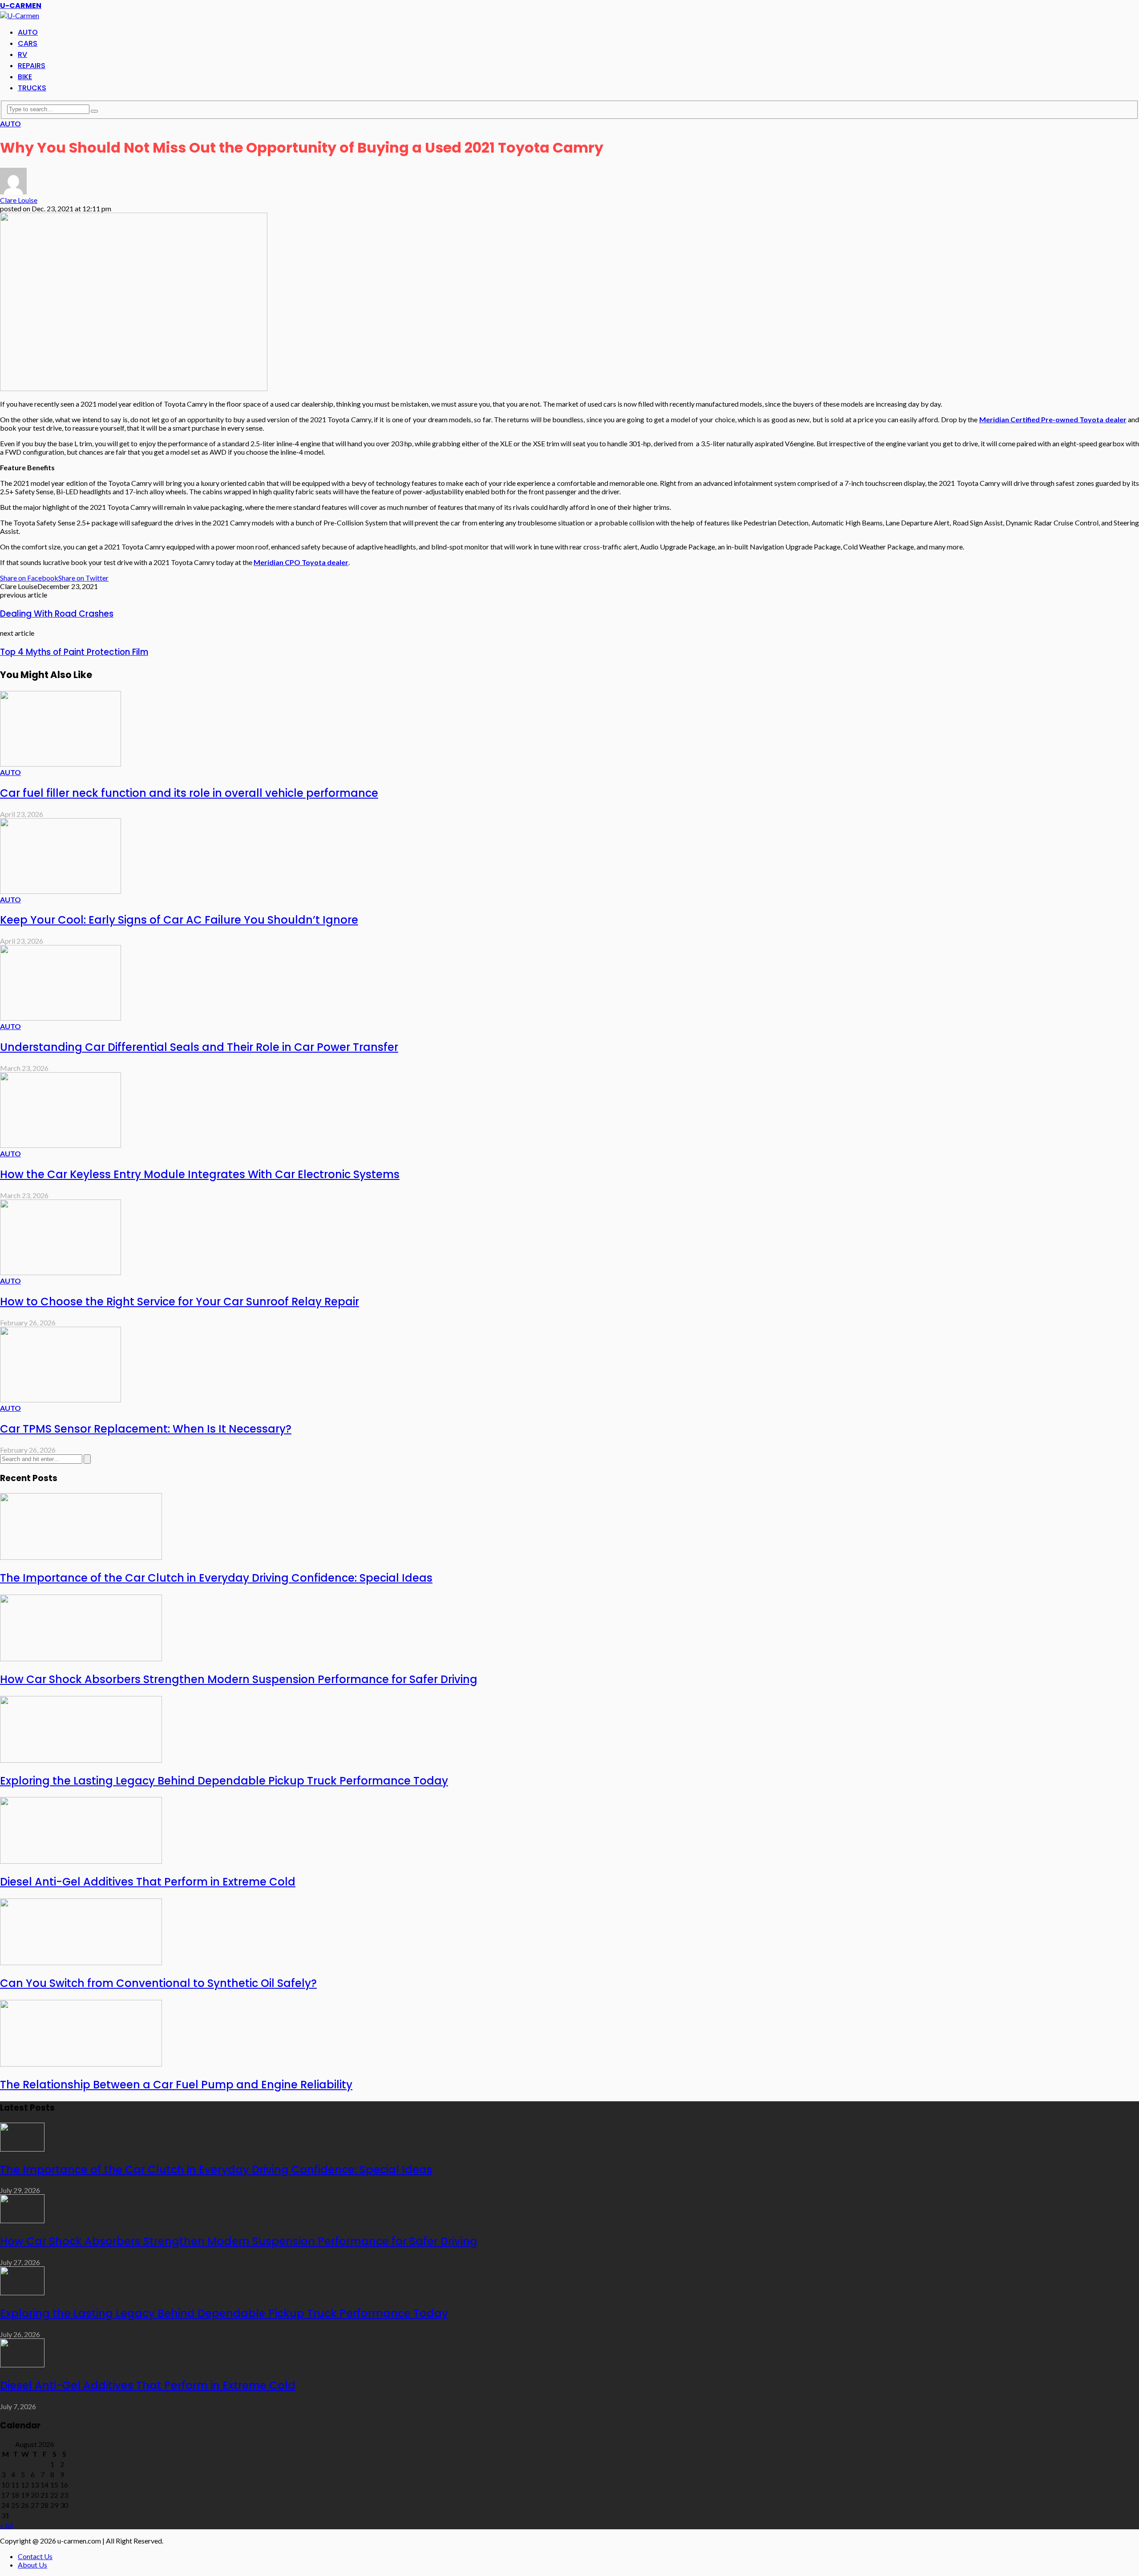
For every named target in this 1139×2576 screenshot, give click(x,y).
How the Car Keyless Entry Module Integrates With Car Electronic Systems (200, 1174)
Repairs (32, 66)
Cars (28, 43)
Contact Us (35, 2556)
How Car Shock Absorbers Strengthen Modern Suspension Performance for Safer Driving (239, 1679)
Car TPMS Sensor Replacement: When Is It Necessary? (146, 1429)
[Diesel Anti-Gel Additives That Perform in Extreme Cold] (81, 1861)
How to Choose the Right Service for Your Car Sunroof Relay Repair (180, 1302)
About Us (32, 2565)
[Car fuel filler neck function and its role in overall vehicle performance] (61, 764)
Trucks (32, 88)
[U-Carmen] (20, 15)
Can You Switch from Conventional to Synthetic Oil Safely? (158, 1983)
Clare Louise (19, 200)
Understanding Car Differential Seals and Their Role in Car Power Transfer (199, 1047)
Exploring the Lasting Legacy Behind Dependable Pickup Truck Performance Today (224, 1781)
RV (22, 55)
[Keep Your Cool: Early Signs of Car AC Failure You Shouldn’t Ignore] (61, 891)
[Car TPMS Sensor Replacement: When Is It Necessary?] (61, 1399)
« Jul (6, 2525)
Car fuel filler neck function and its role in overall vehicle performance (189, 793)
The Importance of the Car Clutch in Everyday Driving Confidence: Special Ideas (216, 1578)
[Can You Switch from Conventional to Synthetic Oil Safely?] (81, 1962)
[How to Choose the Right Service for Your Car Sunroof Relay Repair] (61, 1272)
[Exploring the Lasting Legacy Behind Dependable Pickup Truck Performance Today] (81, 1760)
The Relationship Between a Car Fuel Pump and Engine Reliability (176, 2085)
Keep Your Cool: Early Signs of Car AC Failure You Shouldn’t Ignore (179, 920)
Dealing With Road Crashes (57, 614)
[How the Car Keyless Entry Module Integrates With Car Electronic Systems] (61, 1145)
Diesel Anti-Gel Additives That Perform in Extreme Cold (148, 1882)
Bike (25, 77)
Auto (28, 32)
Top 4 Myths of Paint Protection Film (74, 652)
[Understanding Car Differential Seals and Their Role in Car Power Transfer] (61, 1018)
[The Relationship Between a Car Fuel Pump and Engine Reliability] (81, 2064)
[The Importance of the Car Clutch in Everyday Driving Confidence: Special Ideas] (81, 1557)
